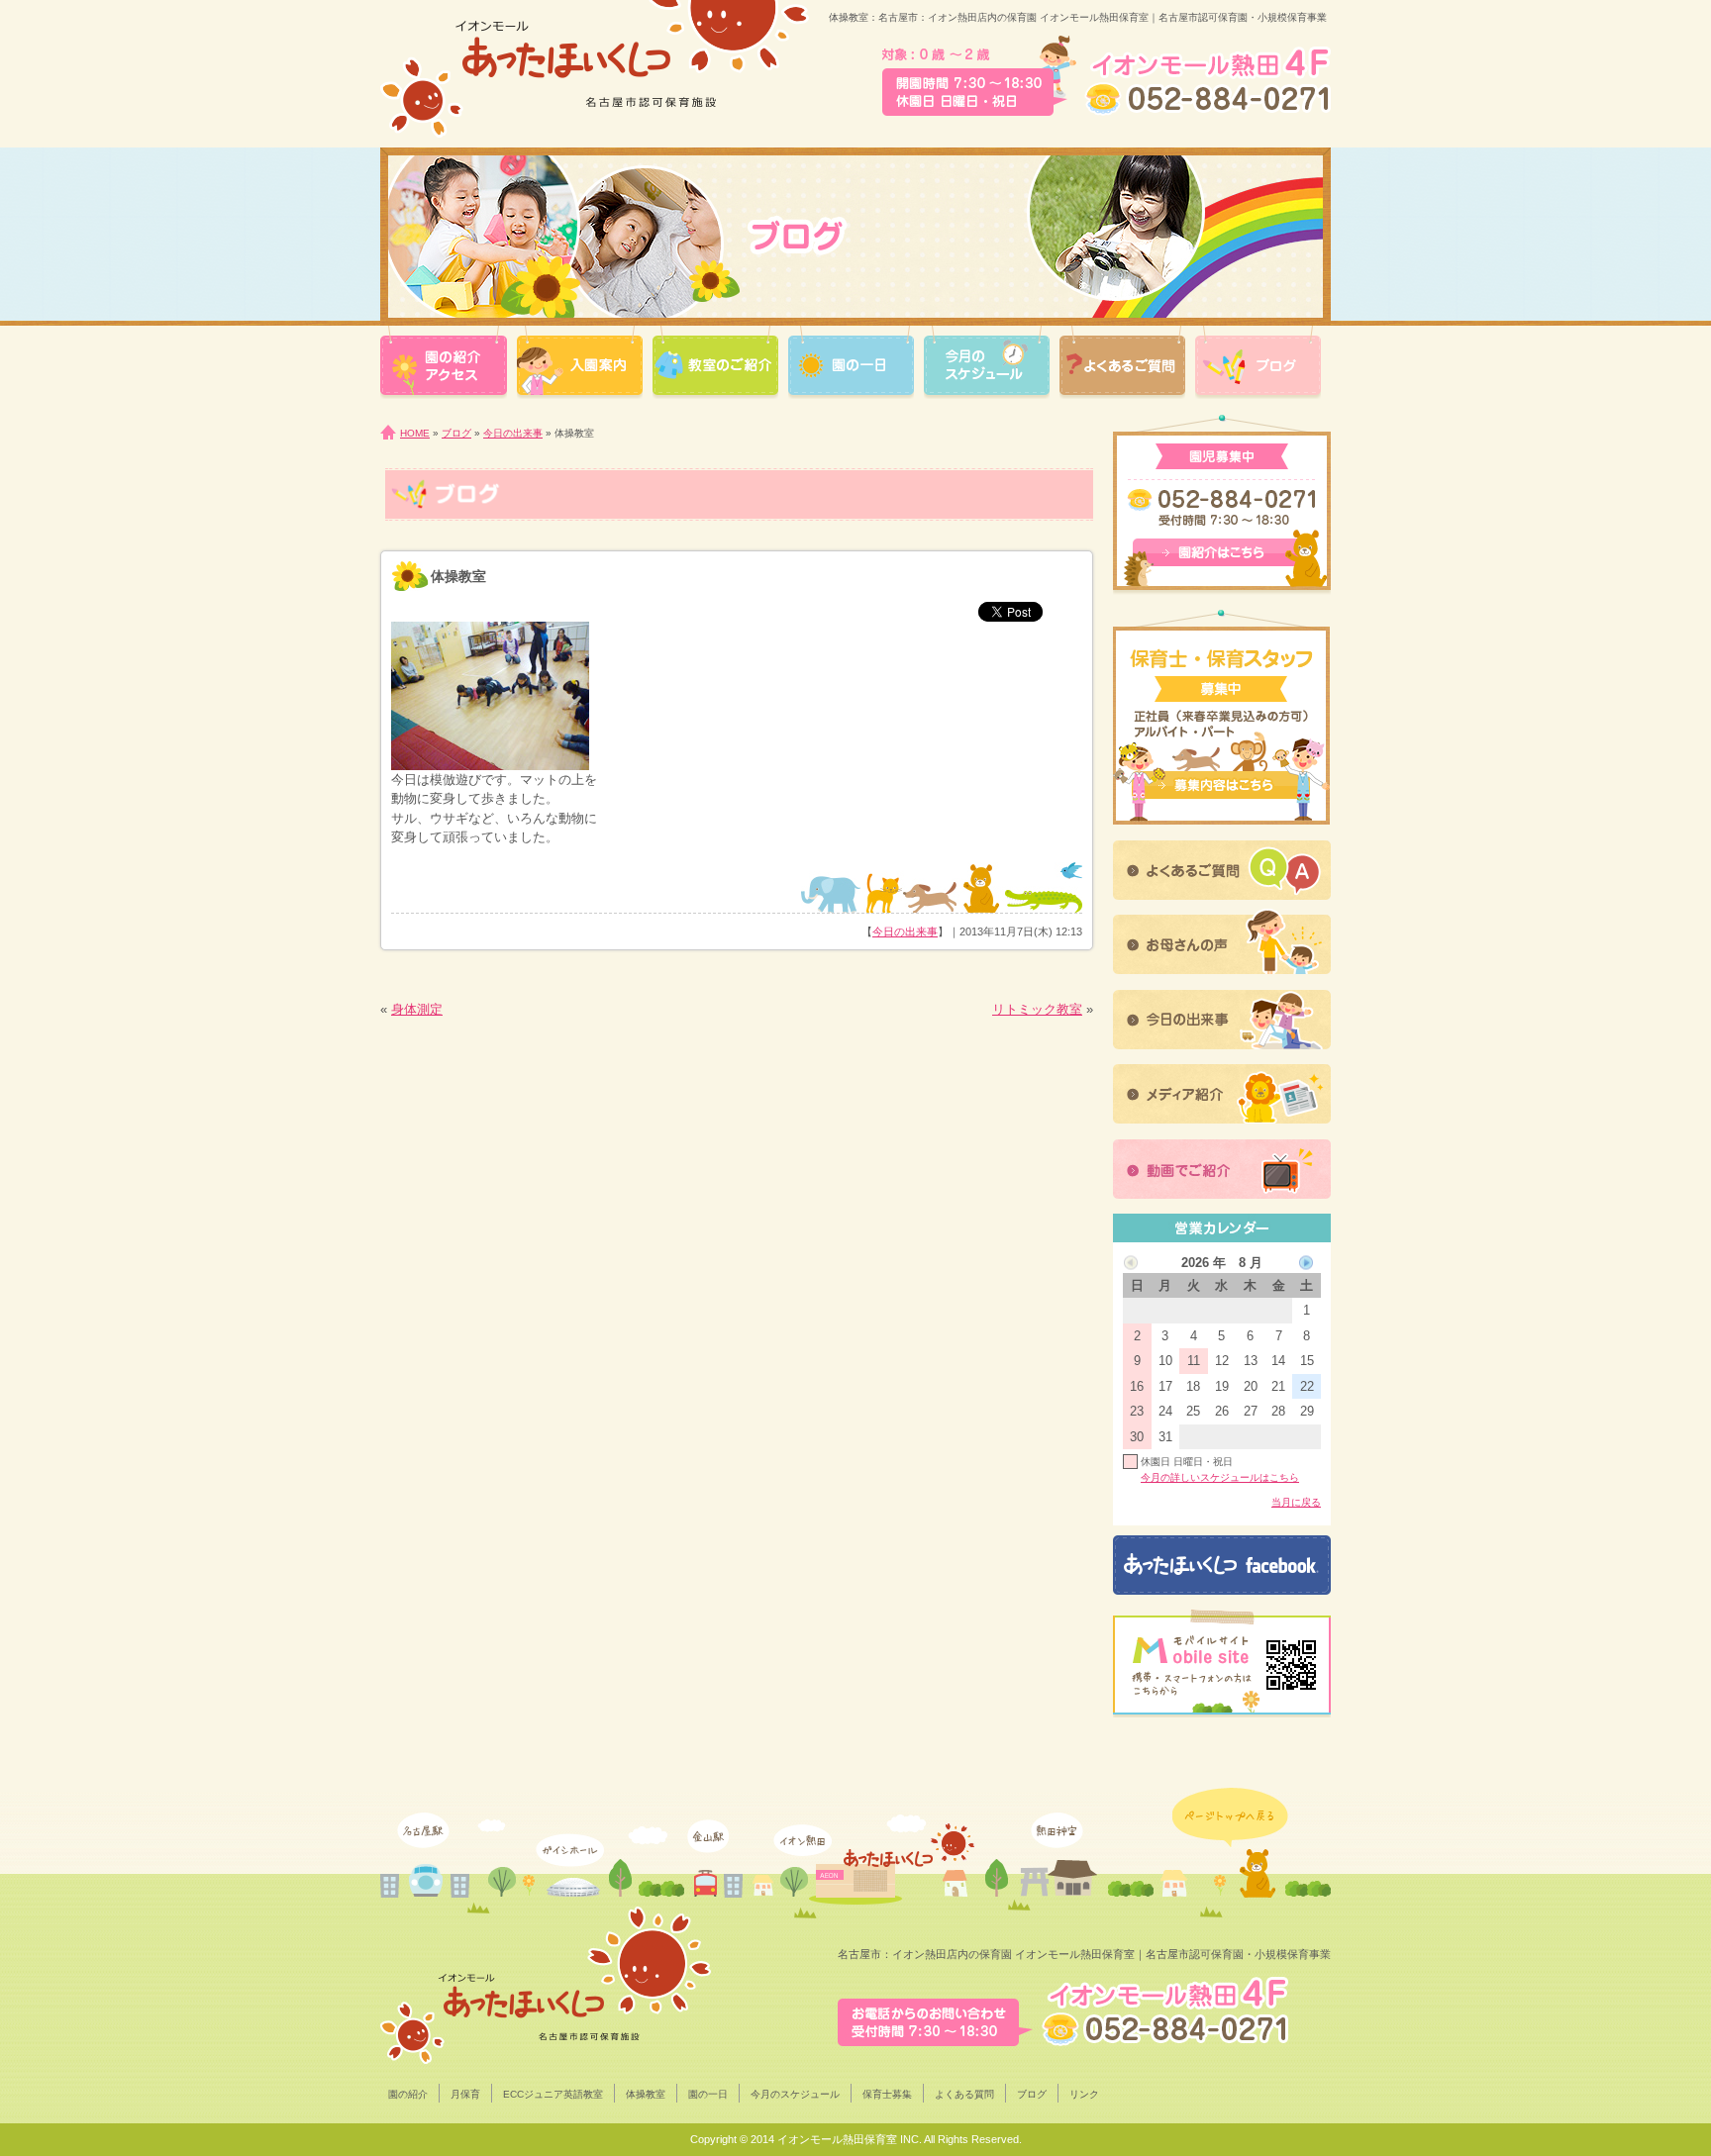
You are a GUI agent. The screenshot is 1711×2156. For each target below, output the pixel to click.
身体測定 (417, 1009)
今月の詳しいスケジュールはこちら (1220, 1477)
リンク (1084, 2094)
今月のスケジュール (795, 2094)
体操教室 (646, 2094)
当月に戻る (1296, 1502)
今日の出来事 (513, 433)
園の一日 (708, 2094)
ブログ (456, 433)
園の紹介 (408, 2094)
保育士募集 (887, 2094)
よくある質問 (964, 2094)
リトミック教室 (1037, 1009)
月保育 (465, 2094)
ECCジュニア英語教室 (553, 2094)
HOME (415, 433)
